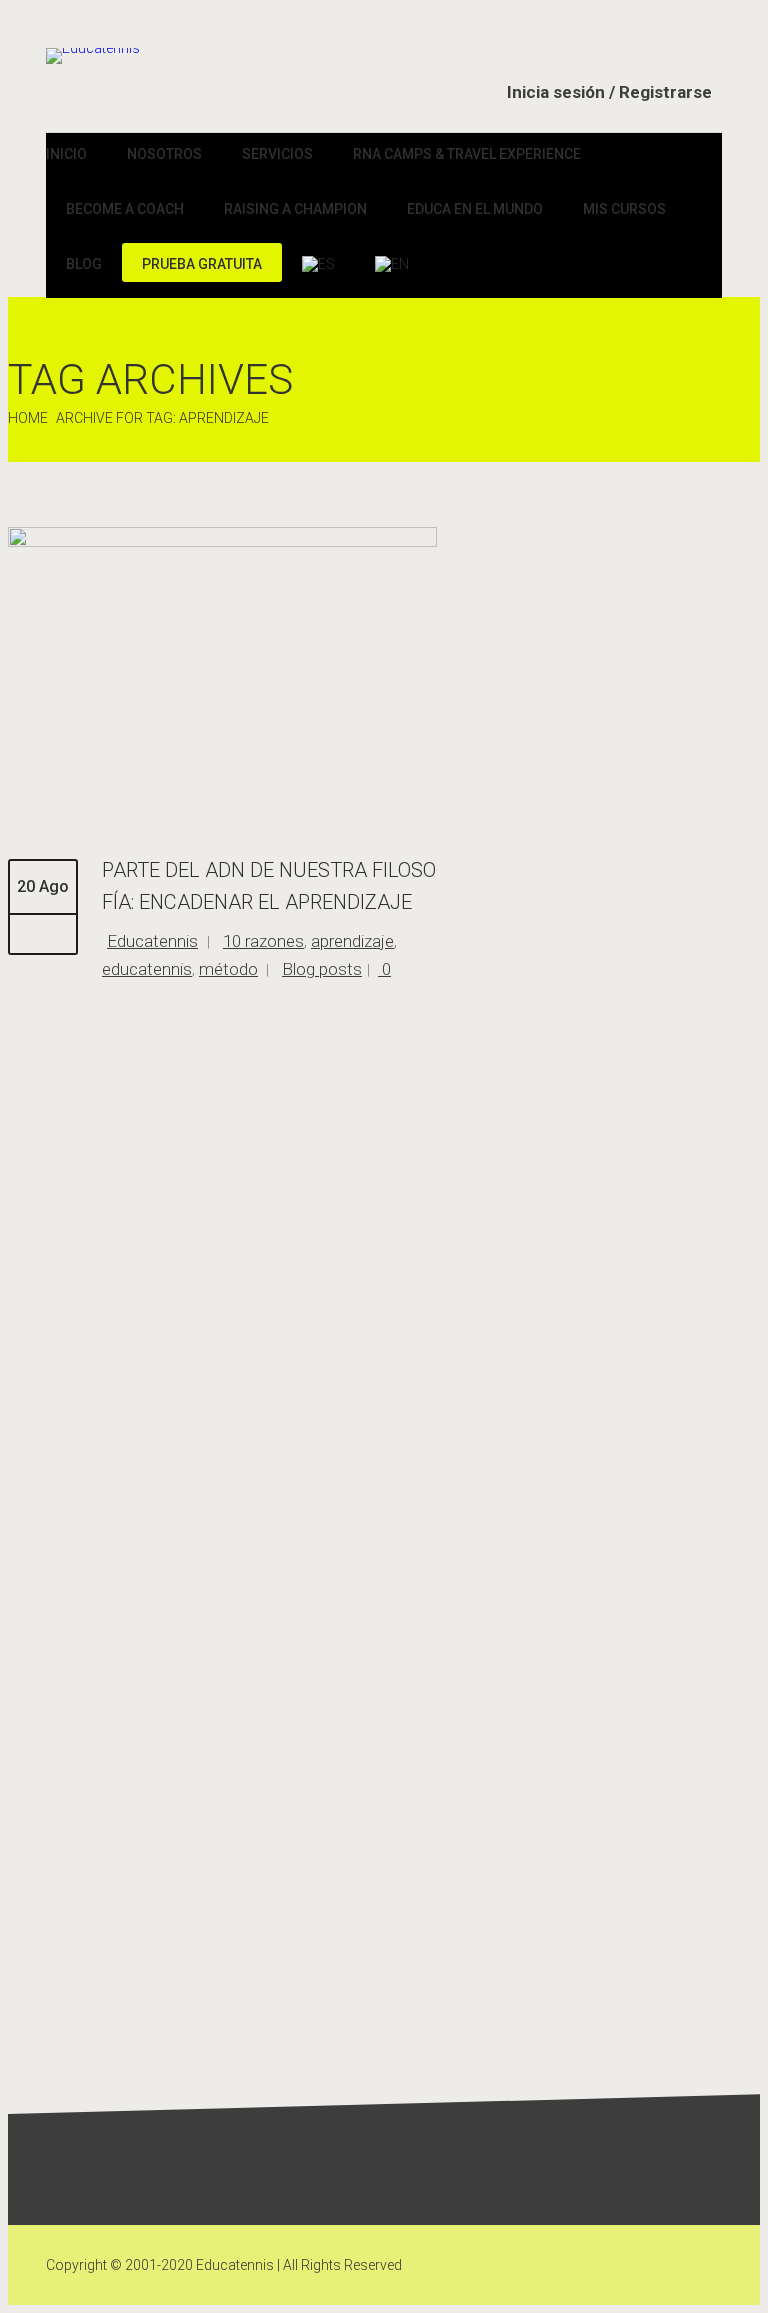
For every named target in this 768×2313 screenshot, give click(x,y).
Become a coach (125, 209)
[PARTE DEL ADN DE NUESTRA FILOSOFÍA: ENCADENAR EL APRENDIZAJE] (222, 542)
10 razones (263, 941)
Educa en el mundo (475, 209)
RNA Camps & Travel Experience (467, 154)
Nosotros (164, 154)
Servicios (277, 154)
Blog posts (322, 969)
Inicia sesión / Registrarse (609, 92)
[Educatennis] (93, 56)
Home (28, 418)
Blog (84, 264)
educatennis (147, 969)
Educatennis (152, 941)
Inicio (66, 154)
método (228, 969)
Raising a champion (295, 209)
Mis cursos (624, 209)
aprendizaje (352, 941)
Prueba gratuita (202, 264)
